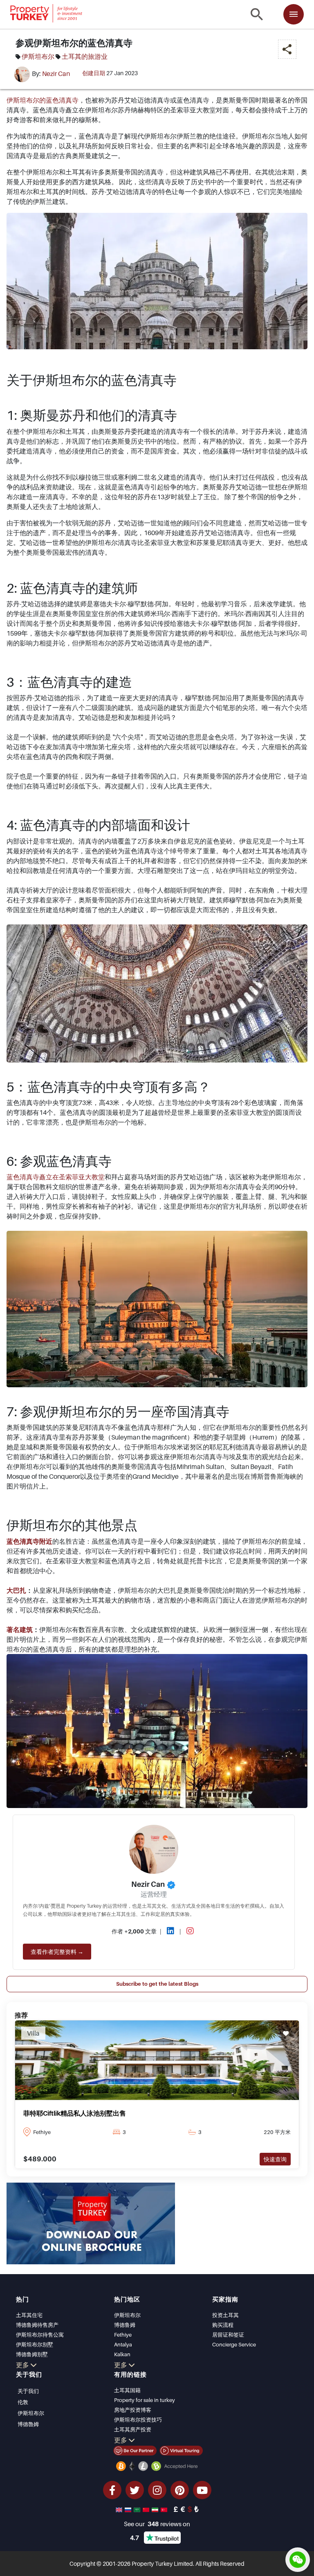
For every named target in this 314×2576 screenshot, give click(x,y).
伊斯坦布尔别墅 (35, 2344)
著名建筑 (20, 1630)
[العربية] (138, 2509)
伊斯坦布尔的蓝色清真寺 (43, 100)
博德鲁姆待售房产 (37, 2325)
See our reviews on (157, 2524)
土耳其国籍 (127, 2390)
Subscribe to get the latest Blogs (157, 1984)
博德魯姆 (28, 2424)
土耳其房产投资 (133, 2429)
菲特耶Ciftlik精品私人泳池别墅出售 (75, 2113)
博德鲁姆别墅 (32, 2354)
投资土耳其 (225, 2315)
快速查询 (275, 2159)
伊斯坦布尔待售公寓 (40, 2335)
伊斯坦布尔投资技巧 (138, 2420)
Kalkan (122, 2354)
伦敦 (23, 2402)
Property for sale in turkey (145, 2400)
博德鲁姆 (125, 2325)
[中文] (147, 2509)
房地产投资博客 (133, 2410)
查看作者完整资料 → (57, 1952)
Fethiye (123, 2335)
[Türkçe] (165, 2509)
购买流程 (223, 2325)
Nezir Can (56, 74)
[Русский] (129, 2509)
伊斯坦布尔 (38, 56)
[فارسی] (156, 2509)
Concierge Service (234, 2344)
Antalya (123, 2344)
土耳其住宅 (29, 2315)
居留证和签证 (228, 2335)
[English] (120, 2509)
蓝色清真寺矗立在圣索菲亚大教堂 (56, 1177)
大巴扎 (16, 1590)
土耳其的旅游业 (85, 56)
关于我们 (28, 2391)
